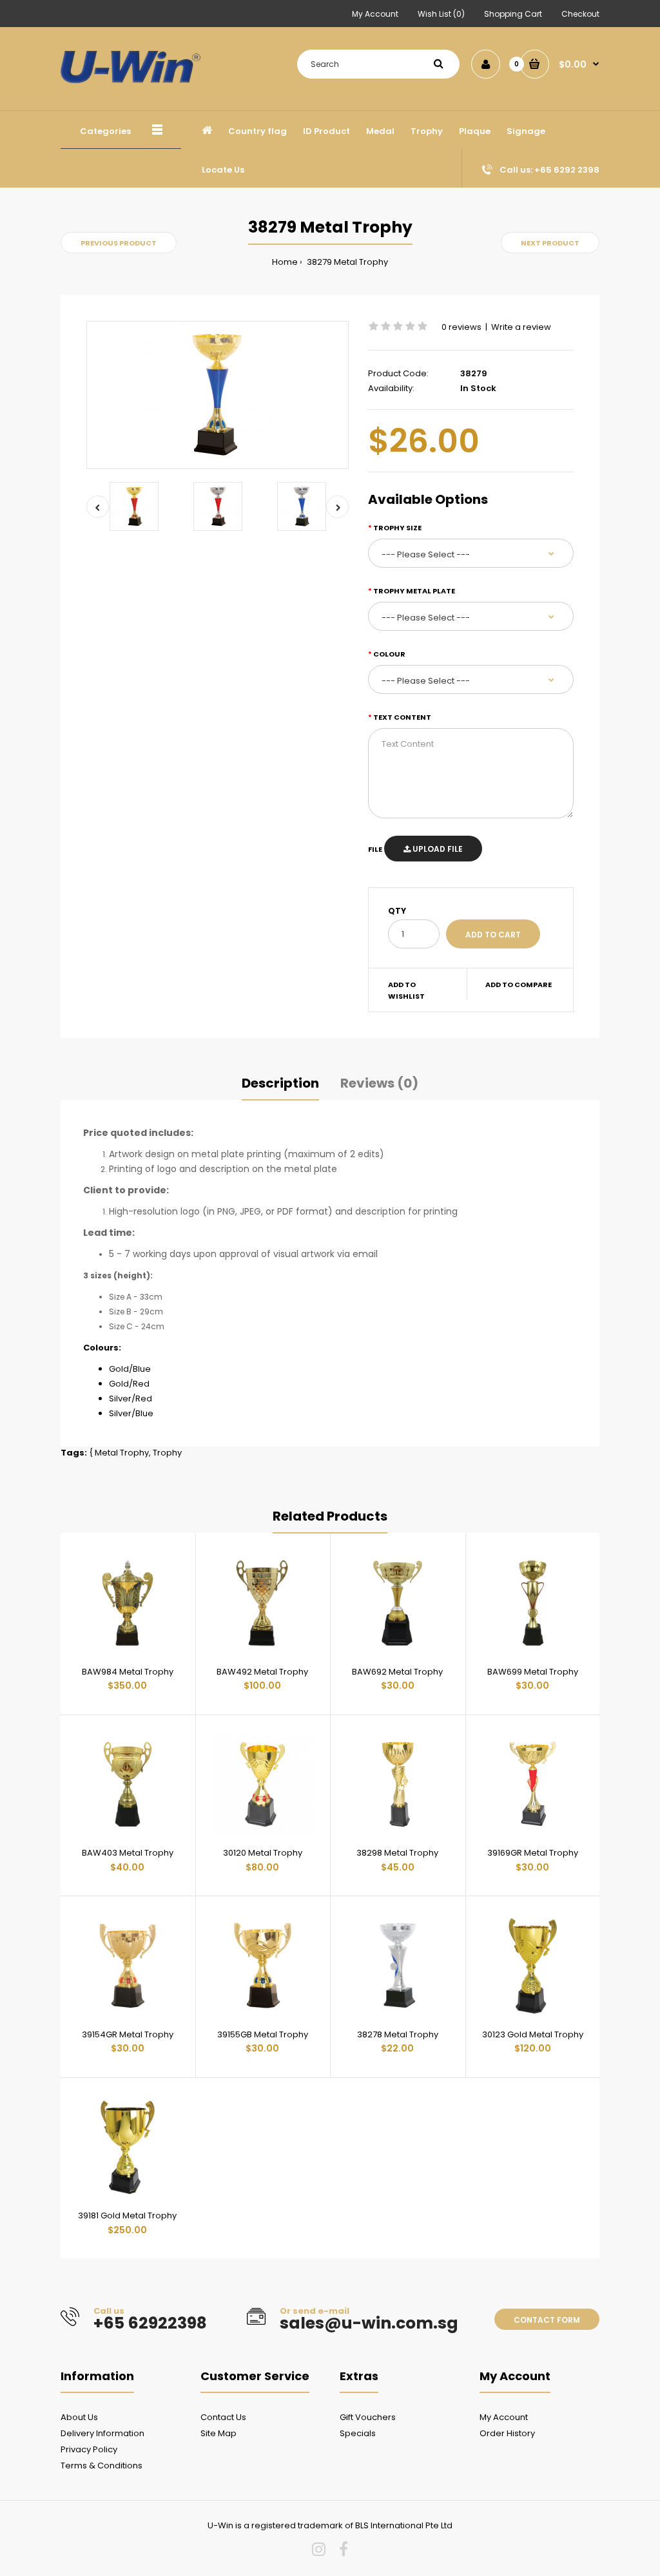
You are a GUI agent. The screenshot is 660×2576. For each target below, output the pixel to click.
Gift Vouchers (368, 2417)
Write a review (521, 327)
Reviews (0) (379, 1083)
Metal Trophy (122, 1453)
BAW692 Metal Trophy (397, 1672)
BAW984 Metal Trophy (128, 1672)
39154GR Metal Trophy (128, 2034)
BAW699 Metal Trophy (533, 1672)
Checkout (580, 14)
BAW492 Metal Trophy (262, 1672)
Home (285, 262)
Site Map (218, 2433)
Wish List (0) (441, 14)
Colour (389, 654)
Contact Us (223, 2417)
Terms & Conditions (102, 2465)
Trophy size (397, 528)
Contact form (547, 2320)
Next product (550, 243)
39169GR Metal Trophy (533, 1853)
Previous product (119, 243)
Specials (358, 2433)
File (375, 849)
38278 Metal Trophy (398, 2034)
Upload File (437, 849)
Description (280, 1083)
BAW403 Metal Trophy (128, 1853)
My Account (375, 14)
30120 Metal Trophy (263, 1853)
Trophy (167, 1453)
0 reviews (461, 327)
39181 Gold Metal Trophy (127, 2216)
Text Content (402, 717)
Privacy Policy (89, 2449)
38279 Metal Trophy (346, 262)
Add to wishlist (406, 990)
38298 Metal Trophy (397, 1853)
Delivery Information (102, 2433)
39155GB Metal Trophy (263, 2034)
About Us (79, 2417)
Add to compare (519, 985)
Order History (507, 2433)
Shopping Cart (513, 14)
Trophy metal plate (414, 591)
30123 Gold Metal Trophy (533, 2034)
